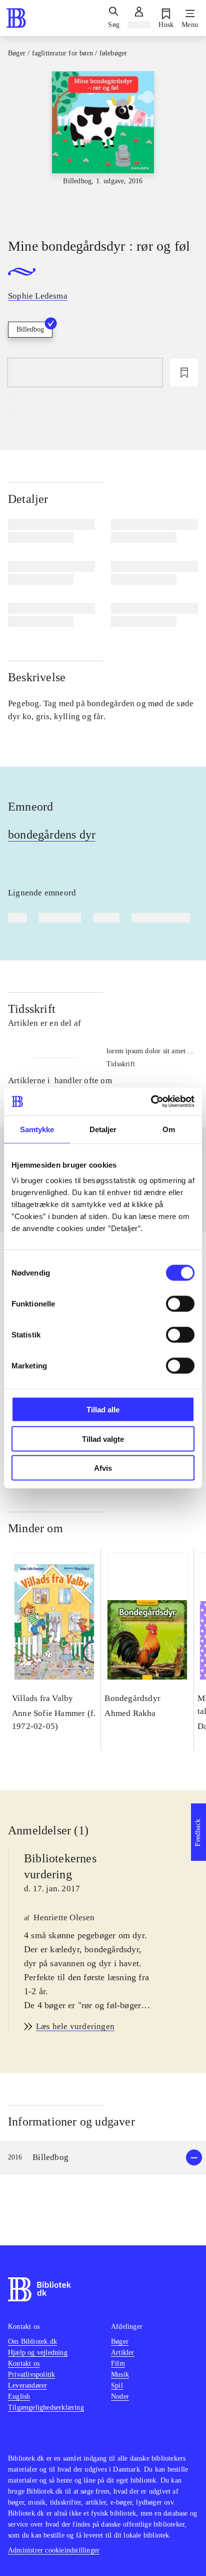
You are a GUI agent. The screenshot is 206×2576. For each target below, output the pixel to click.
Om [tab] (169, 1129)
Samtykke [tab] (37, 1129)
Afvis (103, 1468)
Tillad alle (103, 1410)
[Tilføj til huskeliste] (184, 373)
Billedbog (30, 329)
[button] (103, 2158)
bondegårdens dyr (52, 835)
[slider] (103, 146)
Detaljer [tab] (103, 1129)
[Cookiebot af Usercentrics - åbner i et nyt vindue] (151, 1102)
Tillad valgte (103, 1439)
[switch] (180, 1304)
